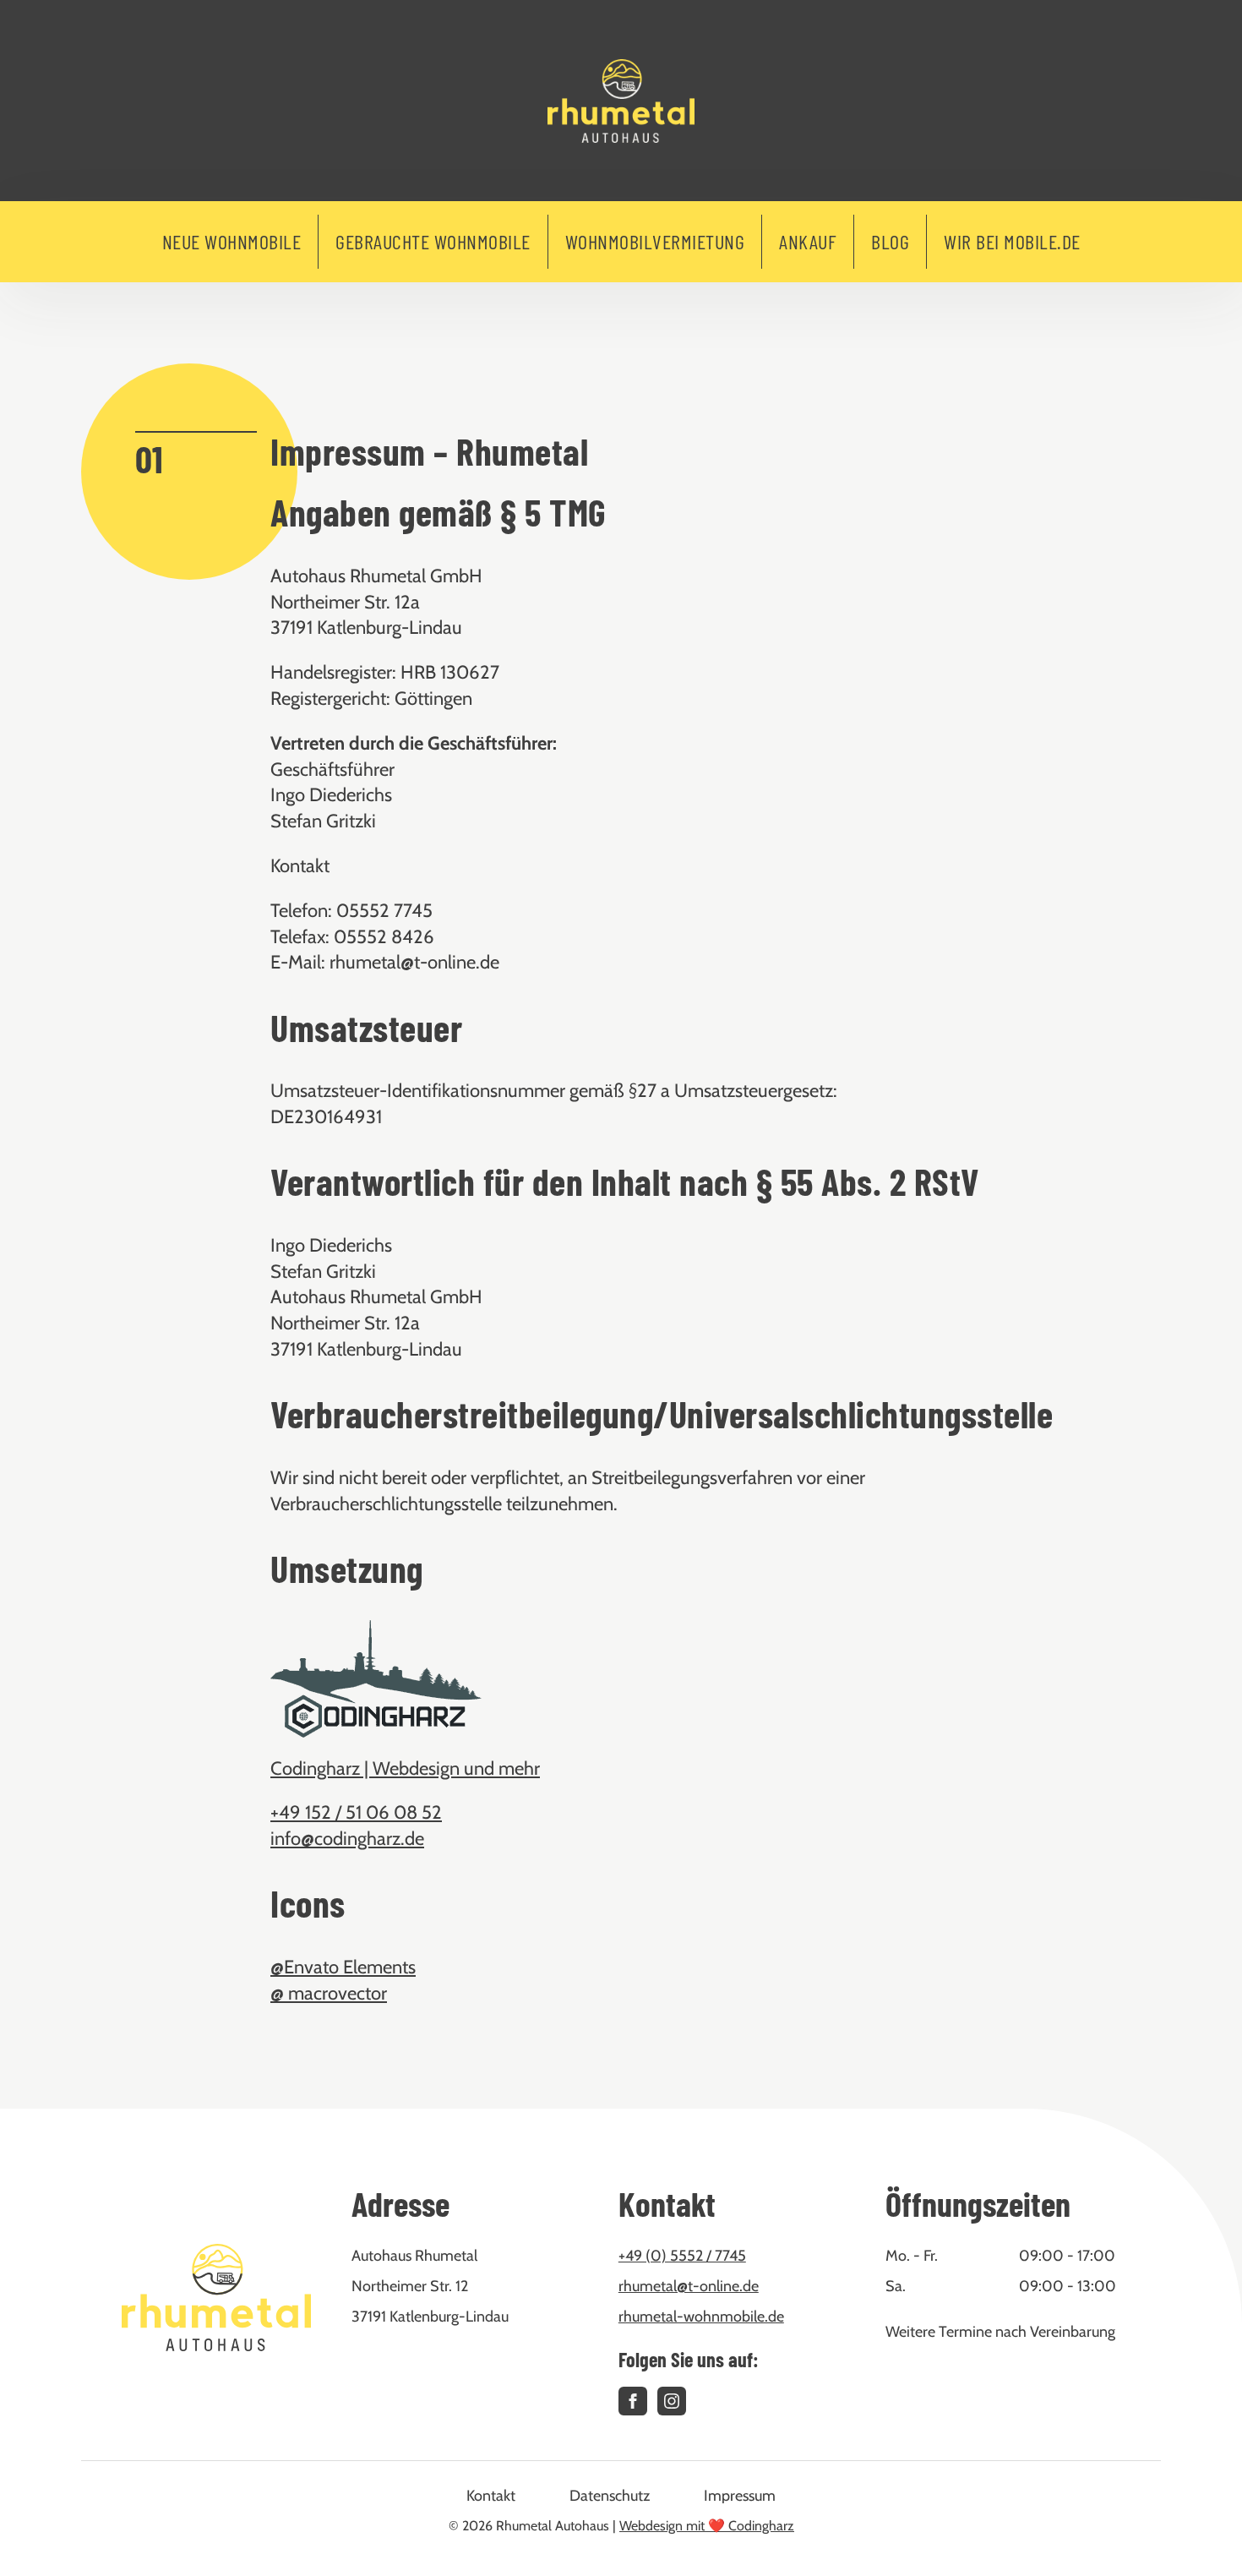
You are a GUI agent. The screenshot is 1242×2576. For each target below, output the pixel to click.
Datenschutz (610, 2496)
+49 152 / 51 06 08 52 (356, 1812)
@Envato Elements (343, 1967)
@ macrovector (329, 1993)
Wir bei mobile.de (1012, 241)
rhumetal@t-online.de (689, 2286)
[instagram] (672, 2401)
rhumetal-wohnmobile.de (701, 2317)
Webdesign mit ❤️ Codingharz (707, 2526)
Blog (890, 241)
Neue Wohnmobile (232, 241)
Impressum (740, 2496)
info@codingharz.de (347, 1839)
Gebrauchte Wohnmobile (433, 241)
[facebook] (633, 2401)
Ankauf (808, 241)
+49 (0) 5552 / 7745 (682, 2256)
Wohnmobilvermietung (655, 241)
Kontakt (491, 2496)
